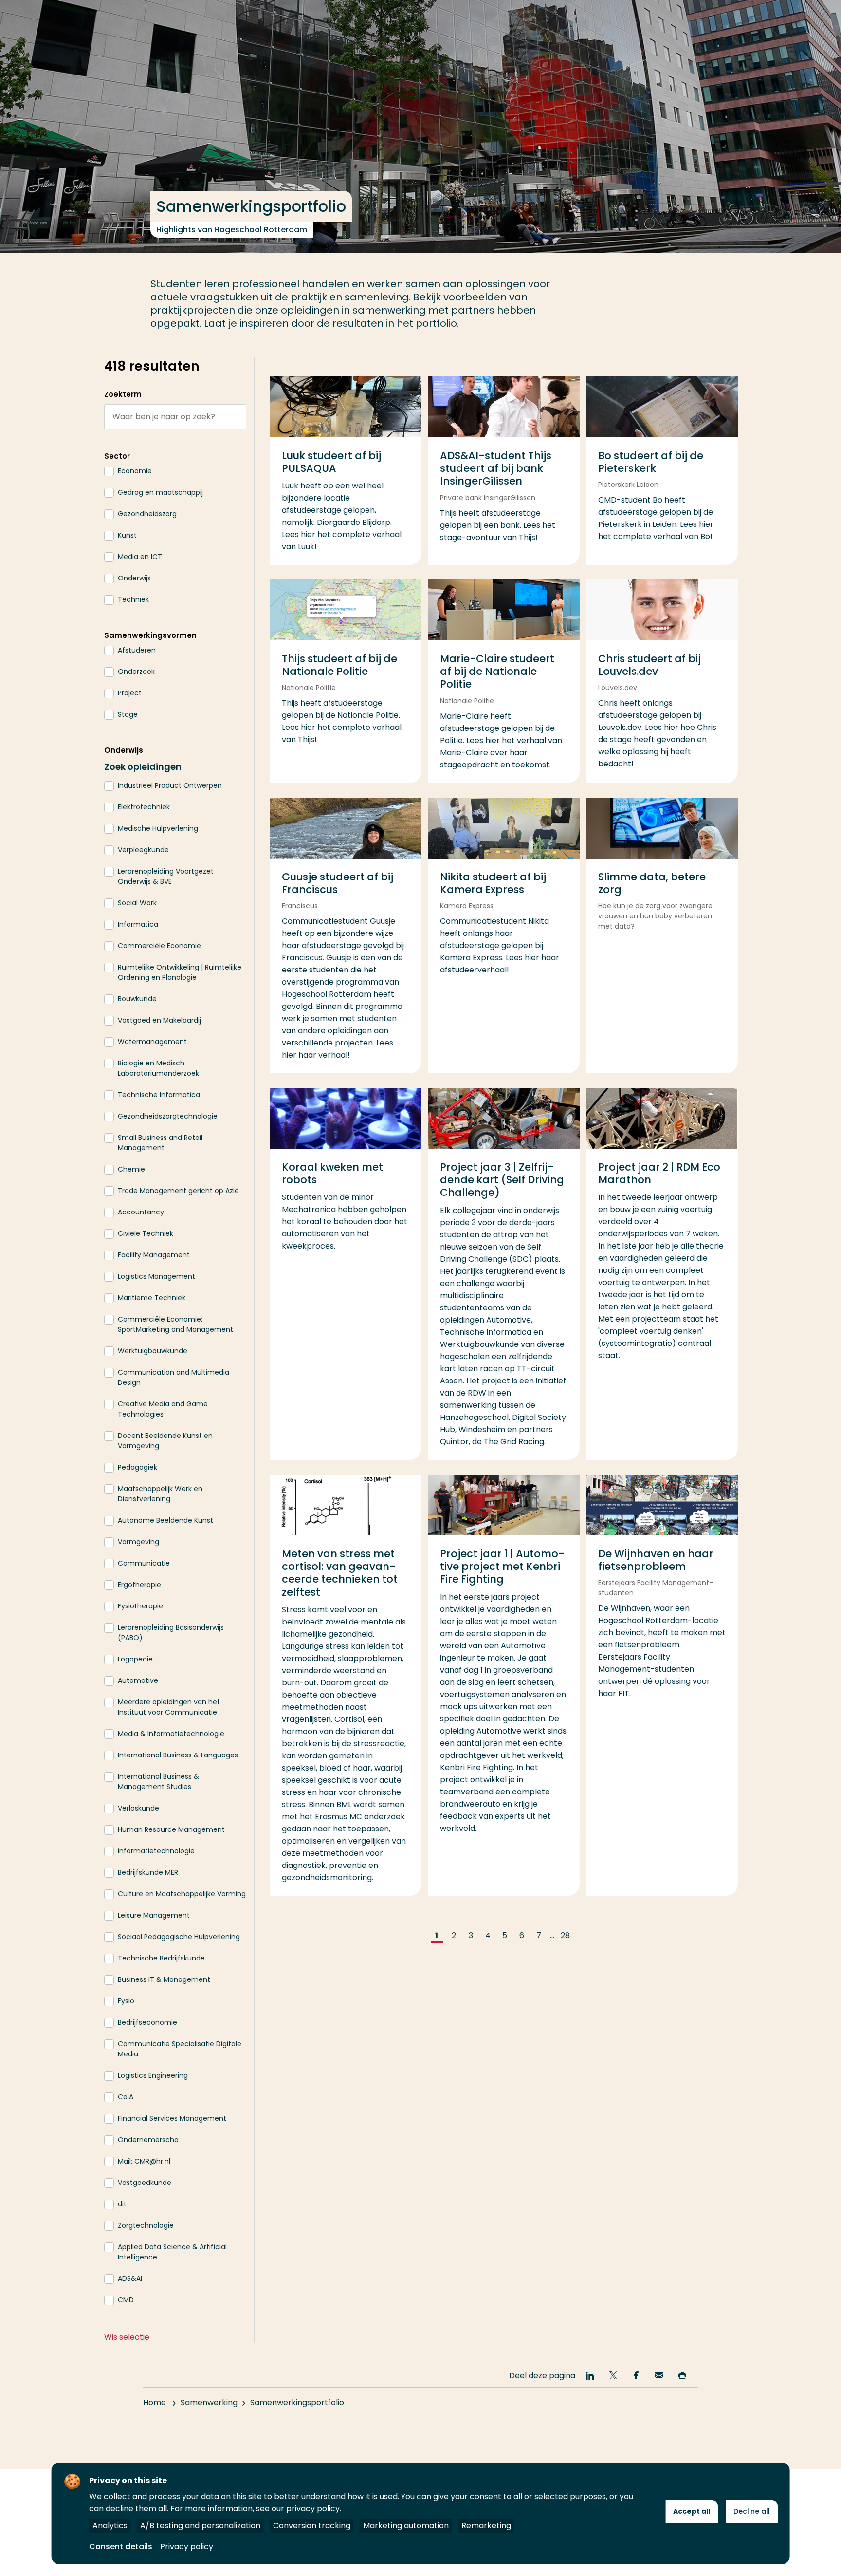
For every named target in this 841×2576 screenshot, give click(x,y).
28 (565, 1935)
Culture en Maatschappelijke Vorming (182, 1894)
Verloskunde (138, 1808)
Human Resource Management (171, 1829)
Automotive (138, 1680)
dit (122, 2204)
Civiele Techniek (146, 1233)
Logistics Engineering (153, 2075)
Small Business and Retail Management (160, 1143)
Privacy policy (187, 2547)
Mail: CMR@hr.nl (144, 2161)
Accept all (692, 2511)
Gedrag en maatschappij (160, 492)
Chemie (131, 1169)
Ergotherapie (139, 1585)
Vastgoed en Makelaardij (159, 1020)
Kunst (127, 535)
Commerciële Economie (159, 946)
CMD (126, 2300)
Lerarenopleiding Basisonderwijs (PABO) (171, 1633)
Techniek (133, 599)
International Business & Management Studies (158, 1782)
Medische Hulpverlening (158, 828)
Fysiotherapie (140, 1606)
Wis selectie (127, 2337)
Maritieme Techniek (152, 1298)
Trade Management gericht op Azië (178, 1191)
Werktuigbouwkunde (153, 1351)
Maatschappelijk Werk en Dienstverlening (160, 1494)
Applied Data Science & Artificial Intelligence (172, 2252)
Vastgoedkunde (145, 2183)
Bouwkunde (137, 999)
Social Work (137, 903)
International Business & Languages (178, 1755)
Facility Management (154, 1255)
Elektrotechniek (144, 807)
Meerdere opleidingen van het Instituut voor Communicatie (169, 1707)
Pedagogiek (137, 1467)
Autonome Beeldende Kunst (165, 1520)
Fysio (126, 2001)
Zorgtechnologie (146, 2225)
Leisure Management (154, 1915)
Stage (128, 714)
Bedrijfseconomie (147, 2022)
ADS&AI (130, 2278)
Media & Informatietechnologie (171, 1734)
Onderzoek (136, 672)
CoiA (126, 2097)
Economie (135, 471)
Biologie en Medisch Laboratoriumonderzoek (158, 1068)
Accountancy (141, 1212)
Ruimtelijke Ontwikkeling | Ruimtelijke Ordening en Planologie (180, 972)
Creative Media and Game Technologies (163, 1409)
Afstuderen (137, 650)
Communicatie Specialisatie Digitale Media (180, 2049)
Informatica (138, 924)
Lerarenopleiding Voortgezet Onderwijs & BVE (166, 876)
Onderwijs (134, 578)
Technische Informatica (159, 1095)
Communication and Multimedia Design (174, 1377)
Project (130, 693)
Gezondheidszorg (147, 514)
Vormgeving (138, 1542)
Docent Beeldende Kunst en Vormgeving (165, 1441)
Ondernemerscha (148, 2140)
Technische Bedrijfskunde (161, 1958)
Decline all (752, 2511)
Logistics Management (156, 1276)
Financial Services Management (172, 2118)
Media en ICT (140, 557)
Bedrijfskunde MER (148, 1872)
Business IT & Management (164, 1979)
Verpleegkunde (143, 850)
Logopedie (135, 1659)
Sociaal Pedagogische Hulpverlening (179, 1937)
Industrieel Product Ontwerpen (170, 785)
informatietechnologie (156, 1851)
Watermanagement (152, 1042)
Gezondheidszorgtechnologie (168, 1116)
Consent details (121, 2547)
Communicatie (144, 1563)
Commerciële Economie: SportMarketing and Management (175, 1324)
